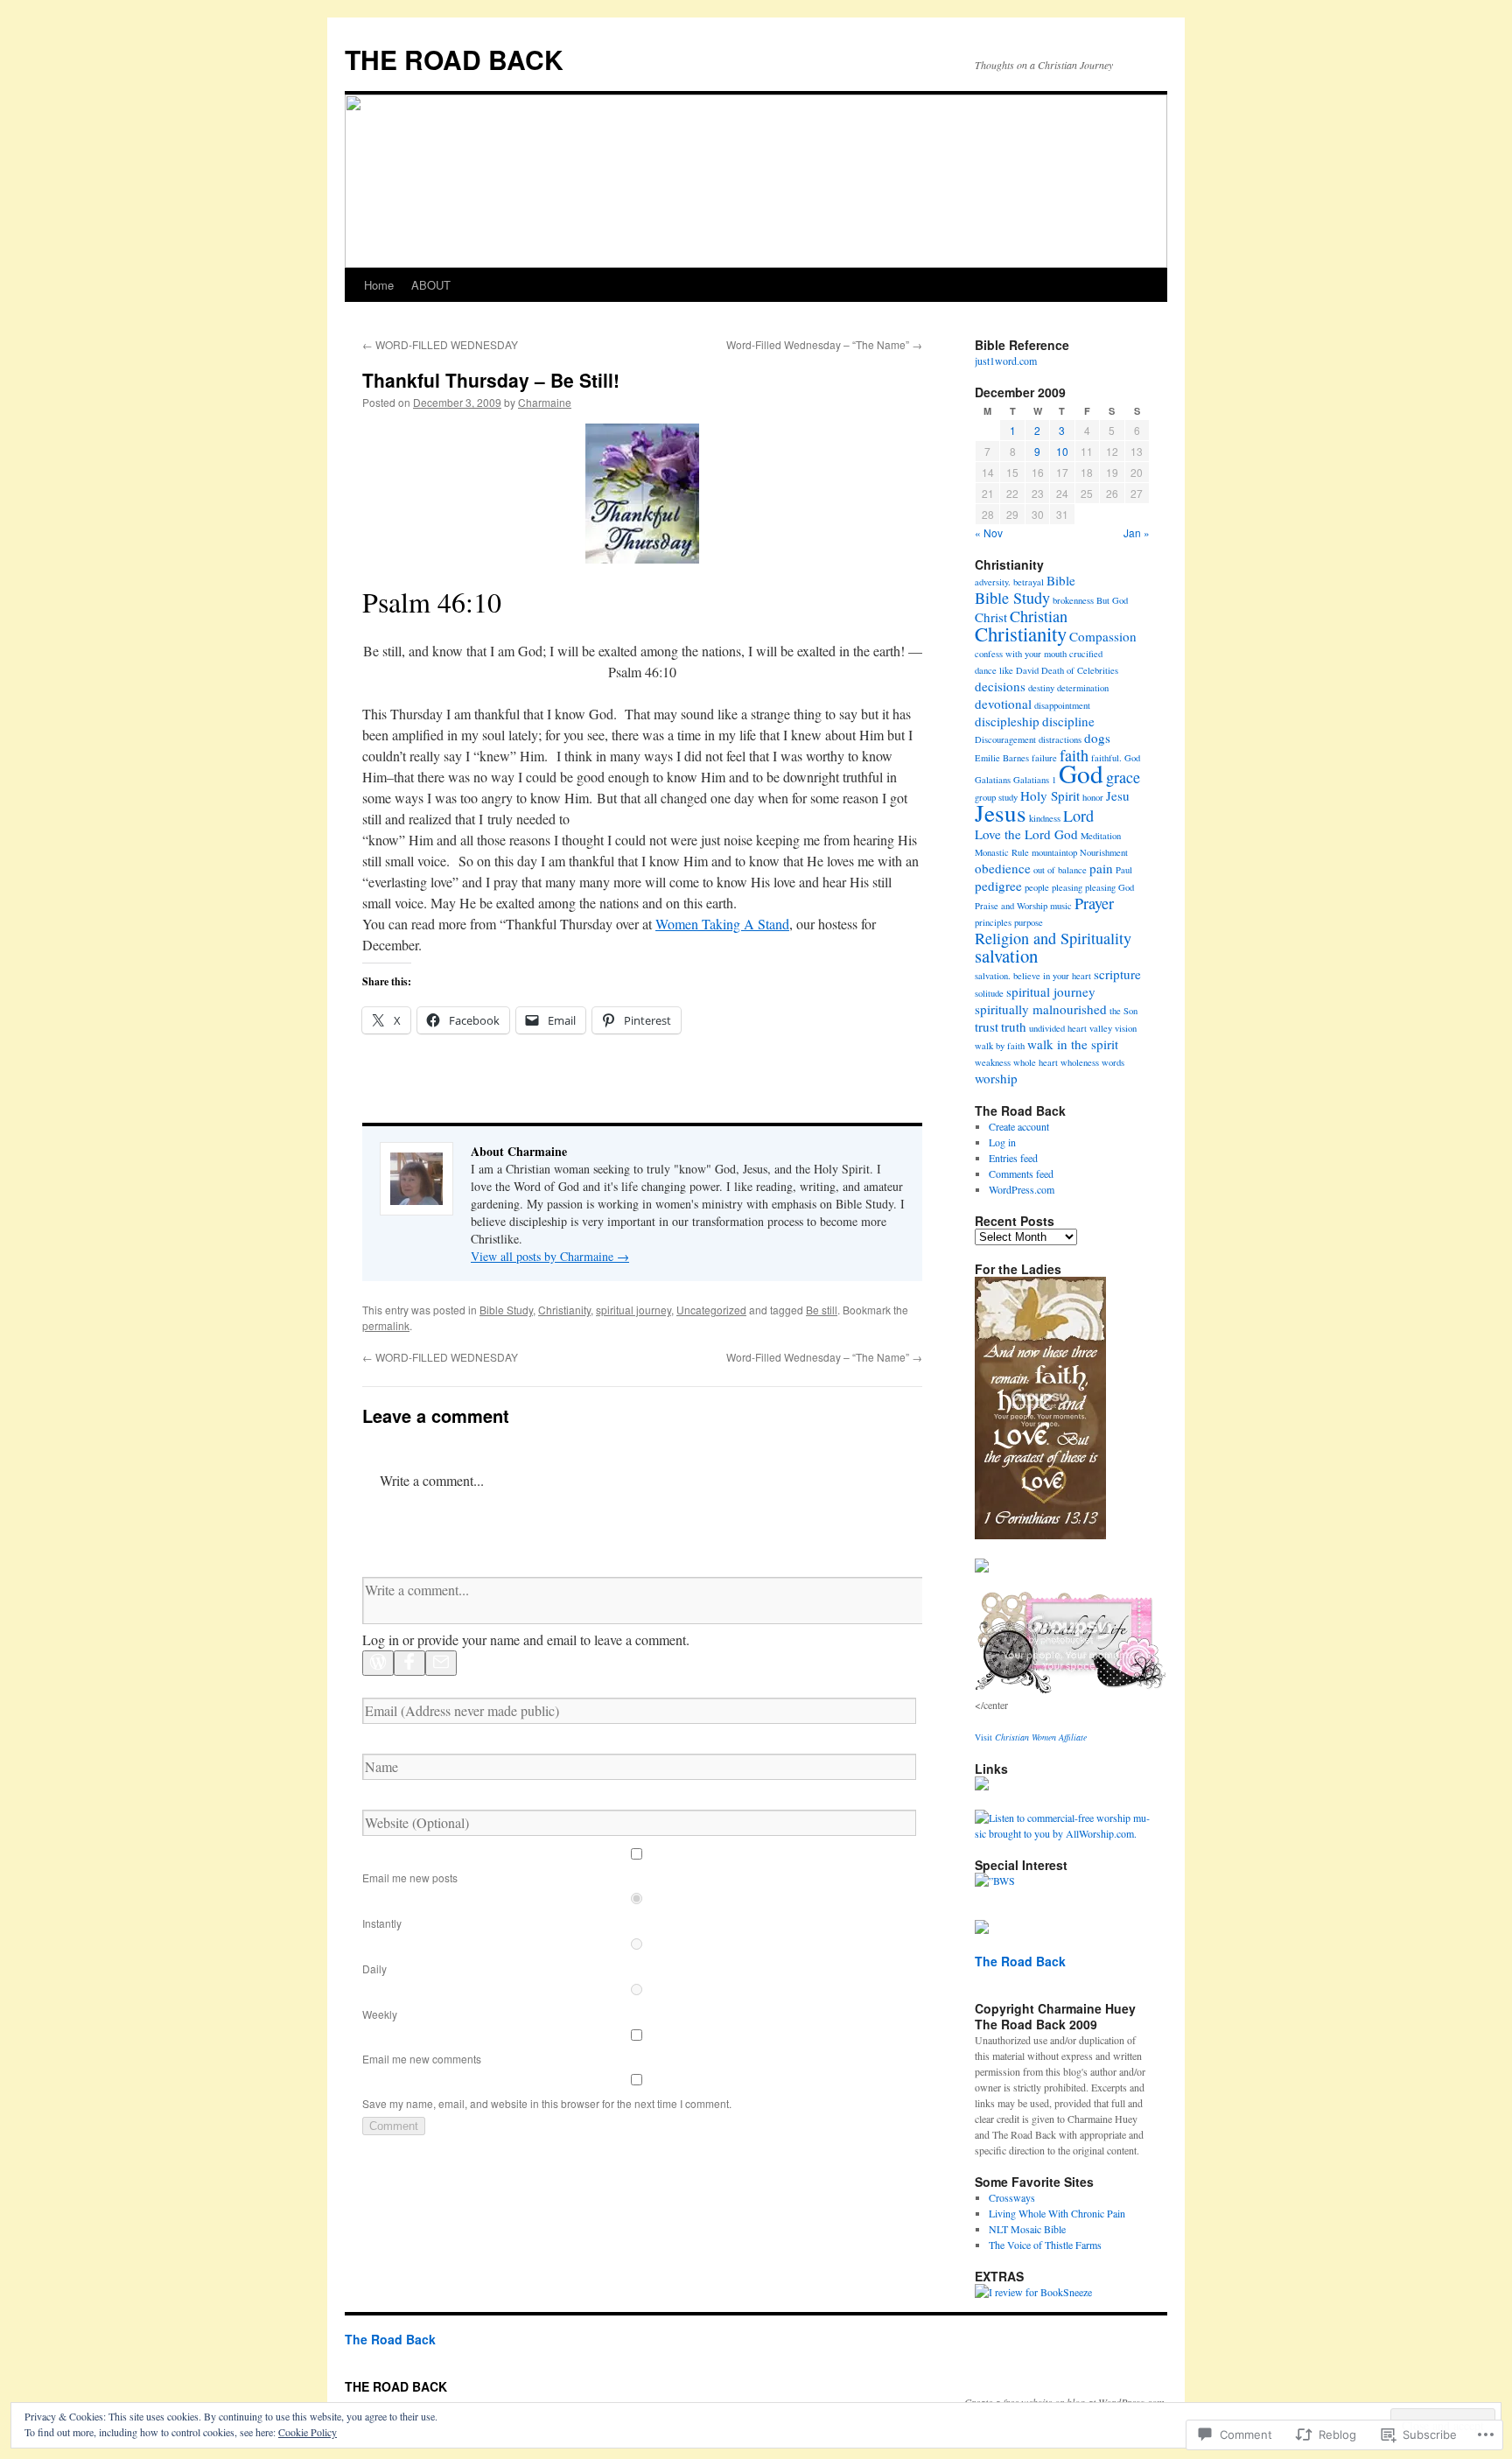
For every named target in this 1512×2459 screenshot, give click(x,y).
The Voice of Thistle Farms (1045, 2245)
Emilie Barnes (1002, 758)
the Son (1123, 1011)
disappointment (1062, 705)
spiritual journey (633, 1310)
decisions (1000, 686)
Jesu (1118, 795)
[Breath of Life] (1070, 1689)
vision (1126, 1028)
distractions (1060, 739)
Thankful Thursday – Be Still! (491, 380)
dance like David (1007, 670)
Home (379, 285)
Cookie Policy (308, 2432)
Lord (1078, 816)
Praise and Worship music (1023, 906)
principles (993, 922)
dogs (1097, 738)
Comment (394, 2126)
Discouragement (1005, 739)
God (1081, 773)
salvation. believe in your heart (1033, 976)
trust (987, 1026)
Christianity (564, 1310)
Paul (1124, 870)
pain (1101, 868)
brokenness (1073, 600)
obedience (1003, 868)
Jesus (1001, 813)
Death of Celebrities (1080, 670)
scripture (1117, 974)
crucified (1086, 654)
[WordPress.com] (378, 1663)
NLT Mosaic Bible (1027, 2229)
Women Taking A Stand (722, 924)
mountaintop (1054, 852)
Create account (1019, 1126)
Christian (1039, 616)
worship (996, 1078)
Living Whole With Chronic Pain (1057, 2213)
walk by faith (1000, 1046)
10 (1062, 451)
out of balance (1060, 870)
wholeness (1080, 1062)
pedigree (998, 886)
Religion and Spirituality (1053, 938)
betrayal (1029, 582)
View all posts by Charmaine (550, 1256)
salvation (1006, 956)
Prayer (1094, 903)
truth (1014, 1026)
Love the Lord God (1026, 834)
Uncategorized (711, 1310)
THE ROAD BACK (454, 59)
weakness (993, 1062)
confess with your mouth (1021, 654)
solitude (989, 993)
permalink (386, 1325)
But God (1112, 600)
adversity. (993, 582)
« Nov (989, 532)
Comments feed (1021, 1173)
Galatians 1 (1035, 780)
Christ (991, 617)
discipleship (1007, 721)
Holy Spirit (1050, 795)
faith (1074, 755)
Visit (1031, 1737)
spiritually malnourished (1041, 1009)
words (1113, 1062)
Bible (1061, 580)
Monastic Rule (1002, 852)
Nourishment (1104, 852)
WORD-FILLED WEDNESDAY (440, 344)
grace (1123, 777)
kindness (1045, 818)
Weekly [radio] (380, 2014)
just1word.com (1006, 361)
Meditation (1101, 836)
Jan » (1137, 532)
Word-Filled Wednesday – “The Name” (824, 344)
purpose (1029, 922)
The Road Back (1020, 1961)
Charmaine (545, 402)
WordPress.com (1022, 1189)
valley (1101, 1028)
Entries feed (1013, 1158)
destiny (1041, 688)
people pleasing (1053, 887)
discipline (1068, 721)
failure (1044, 758)
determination (1083, 688)
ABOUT (431, 285)
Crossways (1012, 2197)
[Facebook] (409, 1663)
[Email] (441, 1663)
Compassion (1103, 636)
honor (1093, 797)
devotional (1003, 704)
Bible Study (506, 1310)
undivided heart (1058, 1028)
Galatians (993, 780)
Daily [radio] (374, 1969)
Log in (1002, 1142)
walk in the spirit (1073, 1044)
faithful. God (1116, 758)
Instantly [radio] (382, 1923)
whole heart (1036, 1062)
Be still (822, 1310)
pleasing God (1109, 887)
